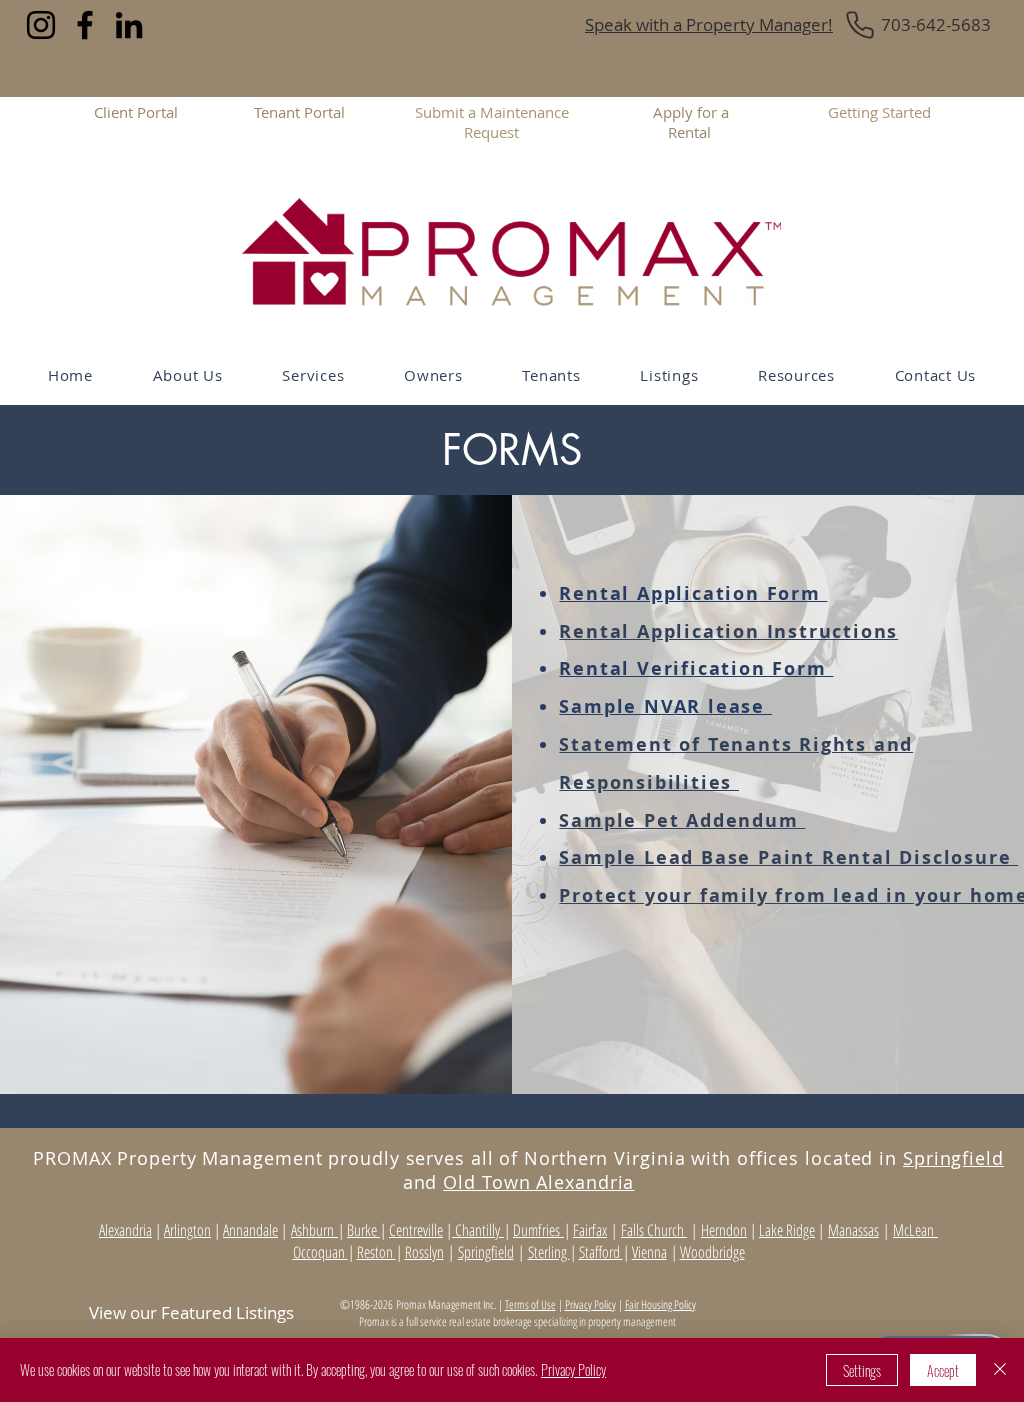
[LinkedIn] (129, 25)
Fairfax (590, 1230)
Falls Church (654, 1230)
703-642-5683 (936, 24)
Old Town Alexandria (538, 1182)
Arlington (187, 1230)
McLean (915, 1230)
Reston (376, 1252)
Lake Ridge (787, 1230)
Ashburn (314, 1230)
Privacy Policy (590, 1304)
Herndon (724, 1230)
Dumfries (538, 1230)
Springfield (953, 1158)
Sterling (549, 1252)
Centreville (416, 1230)
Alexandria (125, 1230)
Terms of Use (530, 1304)
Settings (862, 1370)
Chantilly (478, 1230)
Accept (943, 1370)
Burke (363, 1230)
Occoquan (320, 1252)
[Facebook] (85, 25)
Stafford (601, 1252)
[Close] (1000, 1370)
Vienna (649, 1252)
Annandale (250, 1230)
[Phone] (860, 25)
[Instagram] (41, 25)
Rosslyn (424, 1252)
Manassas (853, 1230)
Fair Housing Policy (660, 1304)
